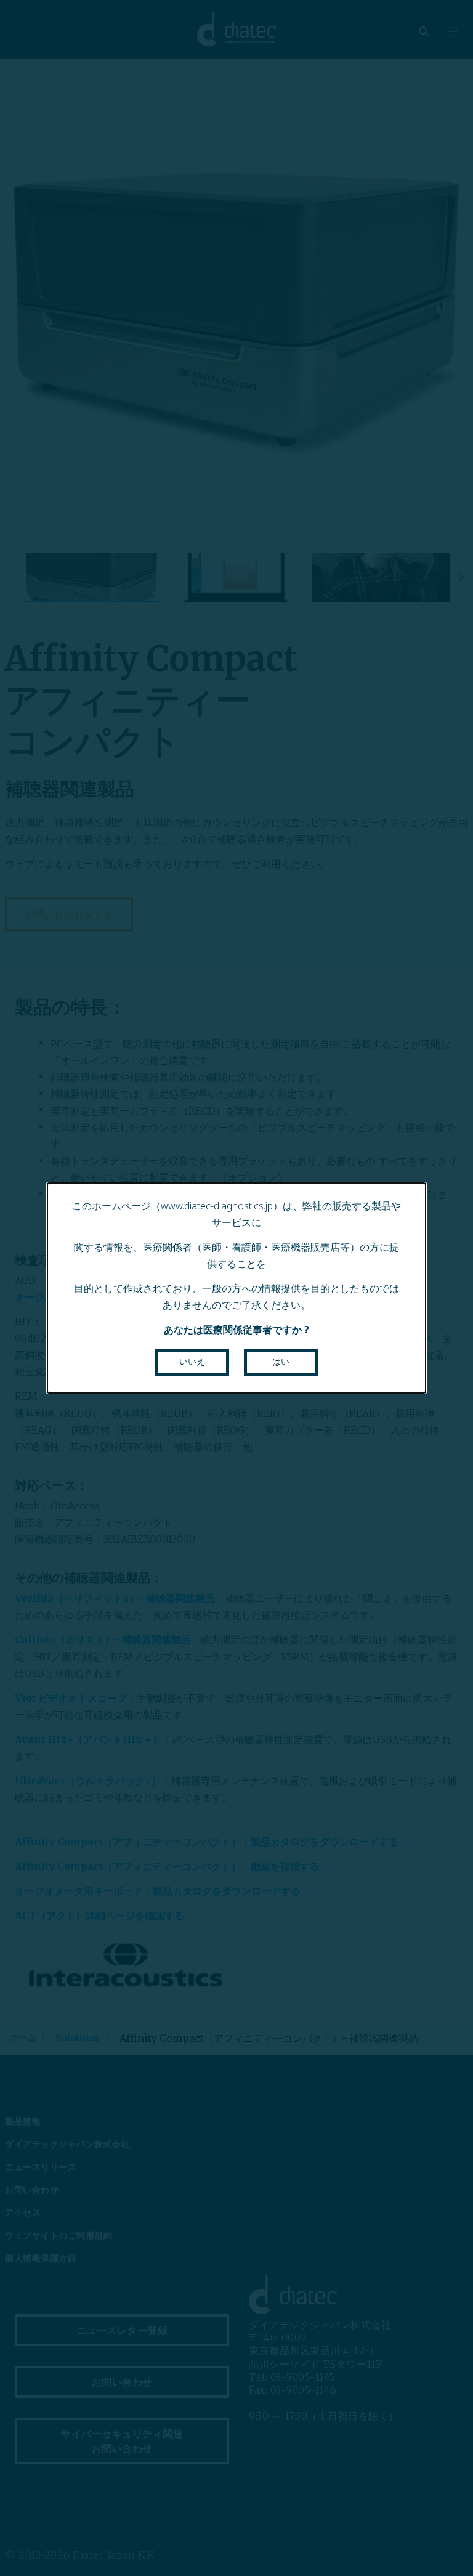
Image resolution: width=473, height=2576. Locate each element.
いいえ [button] (192, 1362)
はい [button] (281, 1362)
